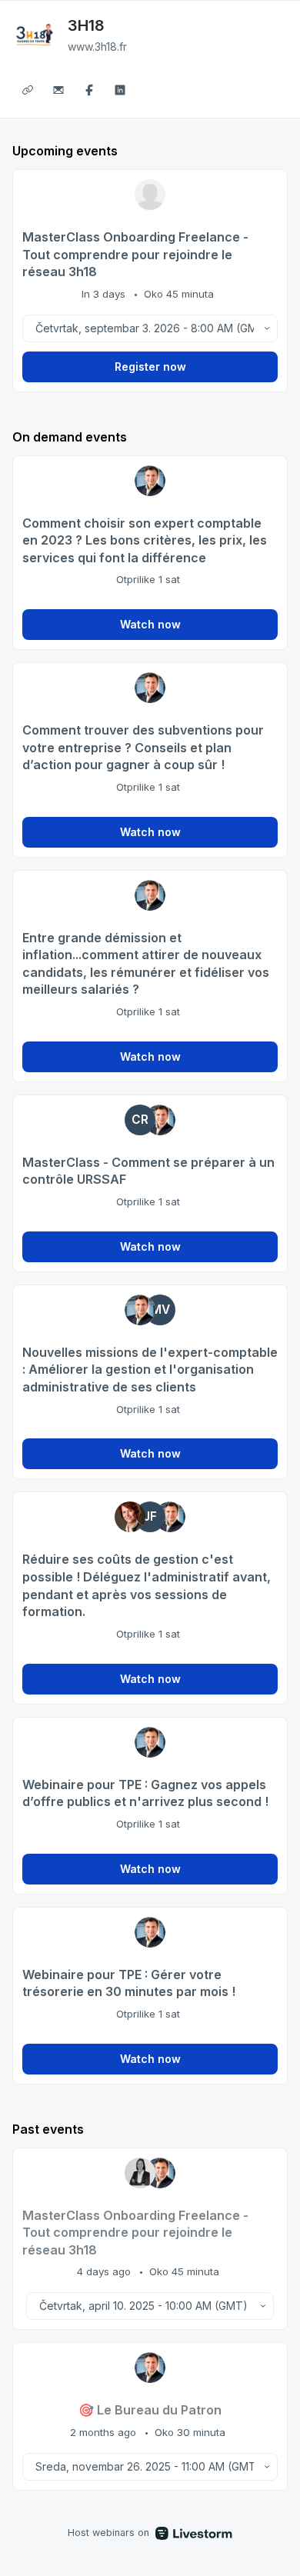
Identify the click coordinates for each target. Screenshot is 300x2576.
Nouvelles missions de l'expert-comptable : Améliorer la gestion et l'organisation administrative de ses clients (150, 1370)
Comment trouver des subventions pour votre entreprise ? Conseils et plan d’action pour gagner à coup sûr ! (143, 747)
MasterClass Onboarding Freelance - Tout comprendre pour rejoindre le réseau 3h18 (135, 254)
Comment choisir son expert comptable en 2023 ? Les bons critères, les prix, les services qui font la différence (145, 540)
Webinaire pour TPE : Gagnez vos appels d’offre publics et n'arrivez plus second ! (145, 1793)
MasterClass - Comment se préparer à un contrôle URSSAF (148, 1171)
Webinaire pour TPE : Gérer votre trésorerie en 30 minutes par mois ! (129, 1983)
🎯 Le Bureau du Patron (150, 2410)
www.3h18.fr (97, 47)
